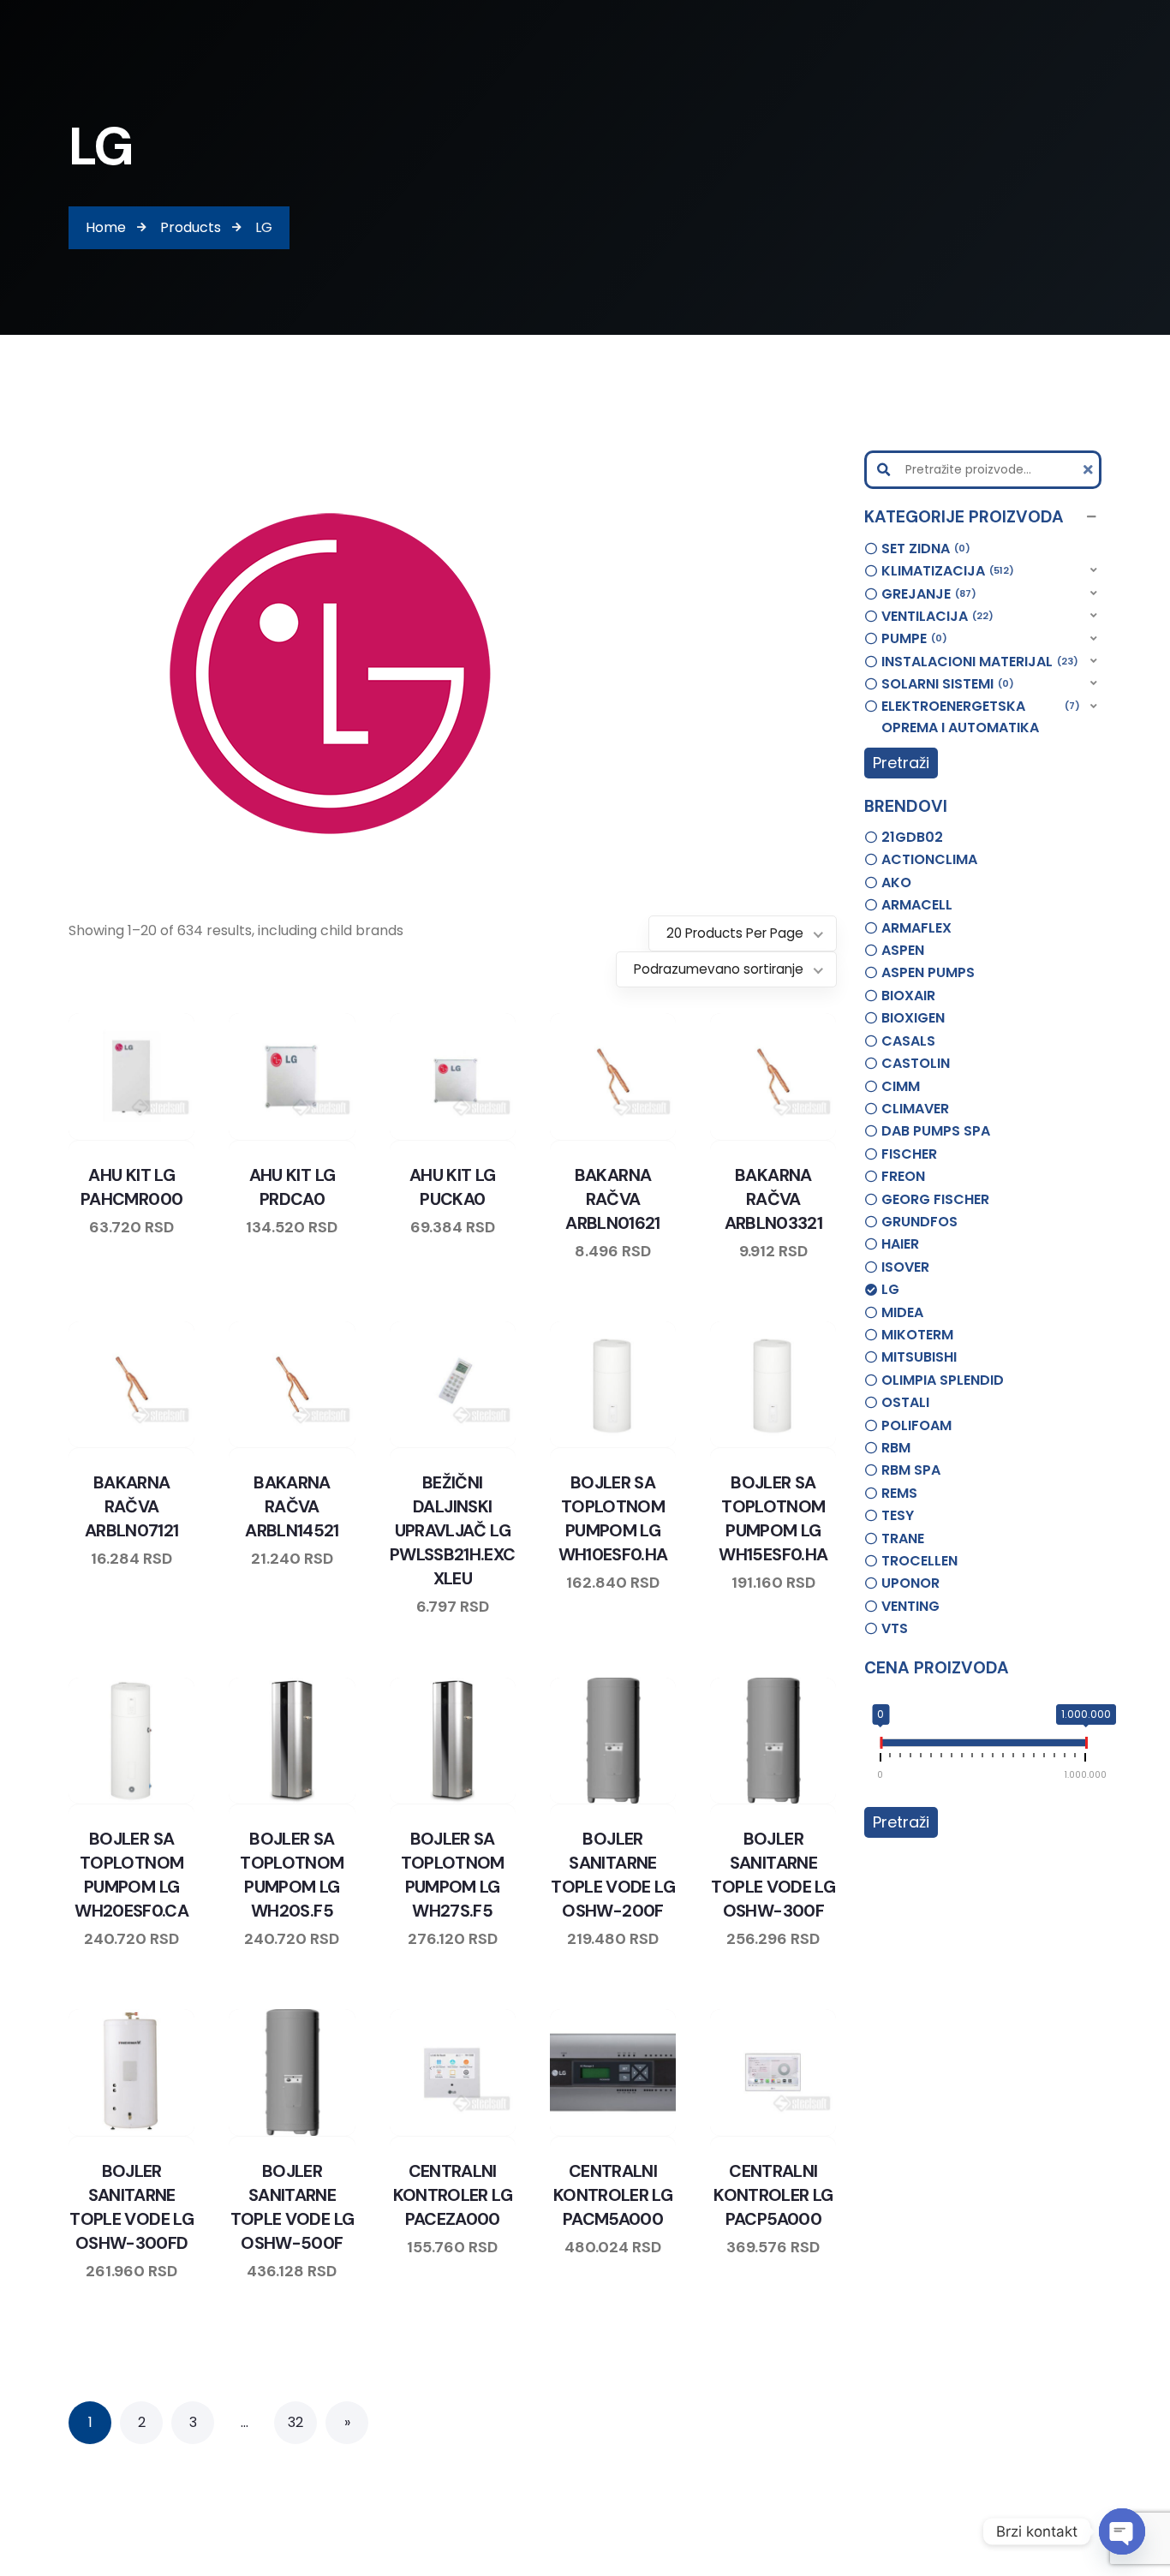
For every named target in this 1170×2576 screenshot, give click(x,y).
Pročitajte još (662, 1444)
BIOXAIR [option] (908, 996)
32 (295, 2422)
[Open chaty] (1122, 2531)
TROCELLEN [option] (919, 1561)
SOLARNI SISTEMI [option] (945, 684)
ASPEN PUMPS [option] (928, 972)
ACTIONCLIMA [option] (929, 859)
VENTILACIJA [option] (935, 616)
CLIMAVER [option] (915, 1109)
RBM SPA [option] (911, 1470)
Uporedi (83, 1136)
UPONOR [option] (910, 1583)
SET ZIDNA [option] (923, 549)
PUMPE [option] (912, 638)
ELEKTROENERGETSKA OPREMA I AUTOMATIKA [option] (979, 717)
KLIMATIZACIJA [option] (945, 571)
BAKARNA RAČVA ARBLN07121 (132, 1506)
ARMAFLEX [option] (916, 928)
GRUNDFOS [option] (919, 1222)
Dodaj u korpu (181, 1136)
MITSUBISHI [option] (919, 1357)
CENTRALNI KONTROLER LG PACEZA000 (453, 2195)
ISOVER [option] (905, 1267)
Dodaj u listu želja (116, 1136)
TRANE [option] (903, 1538)
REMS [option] (899, 1493)
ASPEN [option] (903, 950)
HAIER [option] (900, 1244)
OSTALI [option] (905, 1402)
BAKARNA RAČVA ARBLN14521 (292, 1506)
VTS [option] (895, 1628)
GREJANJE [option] (926, 594)
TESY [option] (898, 1515)
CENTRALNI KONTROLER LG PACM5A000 (613, 2195)
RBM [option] (896, 1448)
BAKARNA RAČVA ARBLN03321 (774, 1199)
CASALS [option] (908, 1041)
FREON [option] (903, 1176)
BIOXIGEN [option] (913, 1018)
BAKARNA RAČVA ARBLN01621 (613, 1199)
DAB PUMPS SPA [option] (936, 1131)
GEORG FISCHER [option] (935, 1199)
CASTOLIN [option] (916, 1063)
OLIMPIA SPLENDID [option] (943, 1380)
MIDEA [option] (902, 1312)
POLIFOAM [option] (916, 1425)
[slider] (880, 1746)
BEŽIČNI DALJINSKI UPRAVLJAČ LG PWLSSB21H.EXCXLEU (453, 1530)
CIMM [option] (901, 1086)
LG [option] (890, 1289)
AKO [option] (896, 883)
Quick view (148, 1136)
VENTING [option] (910, 1606)
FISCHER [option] (909, 1154)
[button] (983, 517)
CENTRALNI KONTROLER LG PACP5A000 (773, 2195)
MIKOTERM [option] (917, 1335)
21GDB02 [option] (912, 837)
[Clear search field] (1090, 470)
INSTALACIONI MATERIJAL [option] (977, 662)
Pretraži (901, 763)
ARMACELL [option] (917, 905)
